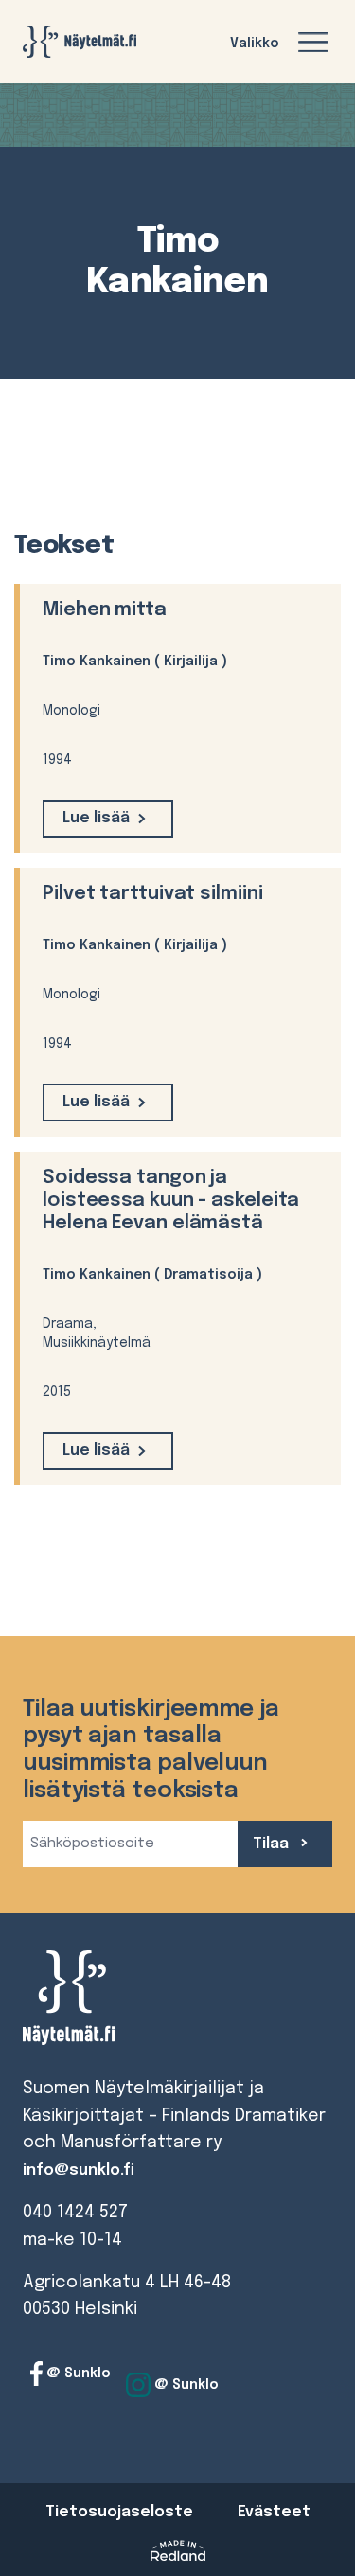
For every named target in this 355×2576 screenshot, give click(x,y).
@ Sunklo (77, 2373)
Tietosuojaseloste (119, 2512)
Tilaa (273, 1844)
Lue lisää (96, 818)
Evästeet (274, 2512)
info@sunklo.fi (79, 2170)
